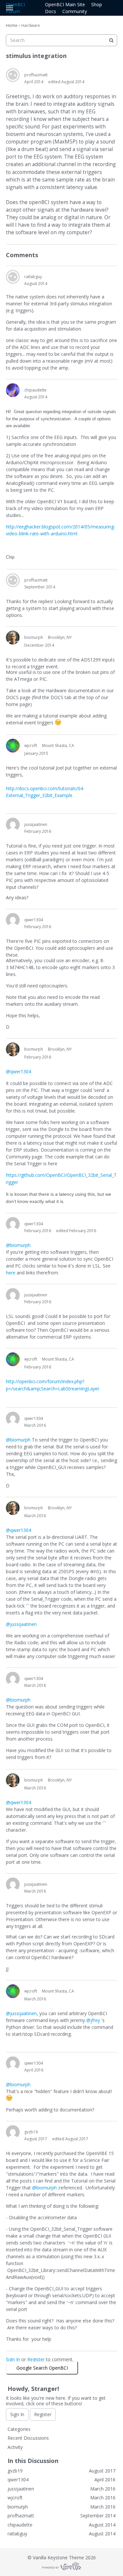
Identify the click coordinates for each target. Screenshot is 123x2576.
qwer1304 (34, 920)
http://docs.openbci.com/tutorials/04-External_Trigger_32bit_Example (45, 792)
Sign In (13, 2359)
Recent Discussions (28, 2438)
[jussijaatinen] (13, 825)
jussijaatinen (36, 824)
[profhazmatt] (13, 75)
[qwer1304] (13, 920)
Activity (15, 2447)
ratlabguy (33, 277)
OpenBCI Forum (15, 8)
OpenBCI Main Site (65, 4)
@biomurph (18, 1245)
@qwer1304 (19, 1071)
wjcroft (31, 745)
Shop (97, 4)
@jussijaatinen (21, 1624)
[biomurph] (13, 638)
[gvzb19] (13, 2132)
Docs (51, 11)
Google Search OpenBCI (42, 2368)
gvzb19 (31, 2132)
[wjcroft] (13, 746)
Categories (19, 2429)
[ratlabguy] (13, 277)
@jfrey (93, 2020)
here (11, 1273)
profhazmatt (36, 75)
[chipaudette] (13, 390)
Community (75, 11)
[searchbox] (61, 40)
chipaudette (35, 390)
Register (36, 2359)
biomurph (34, 637)
